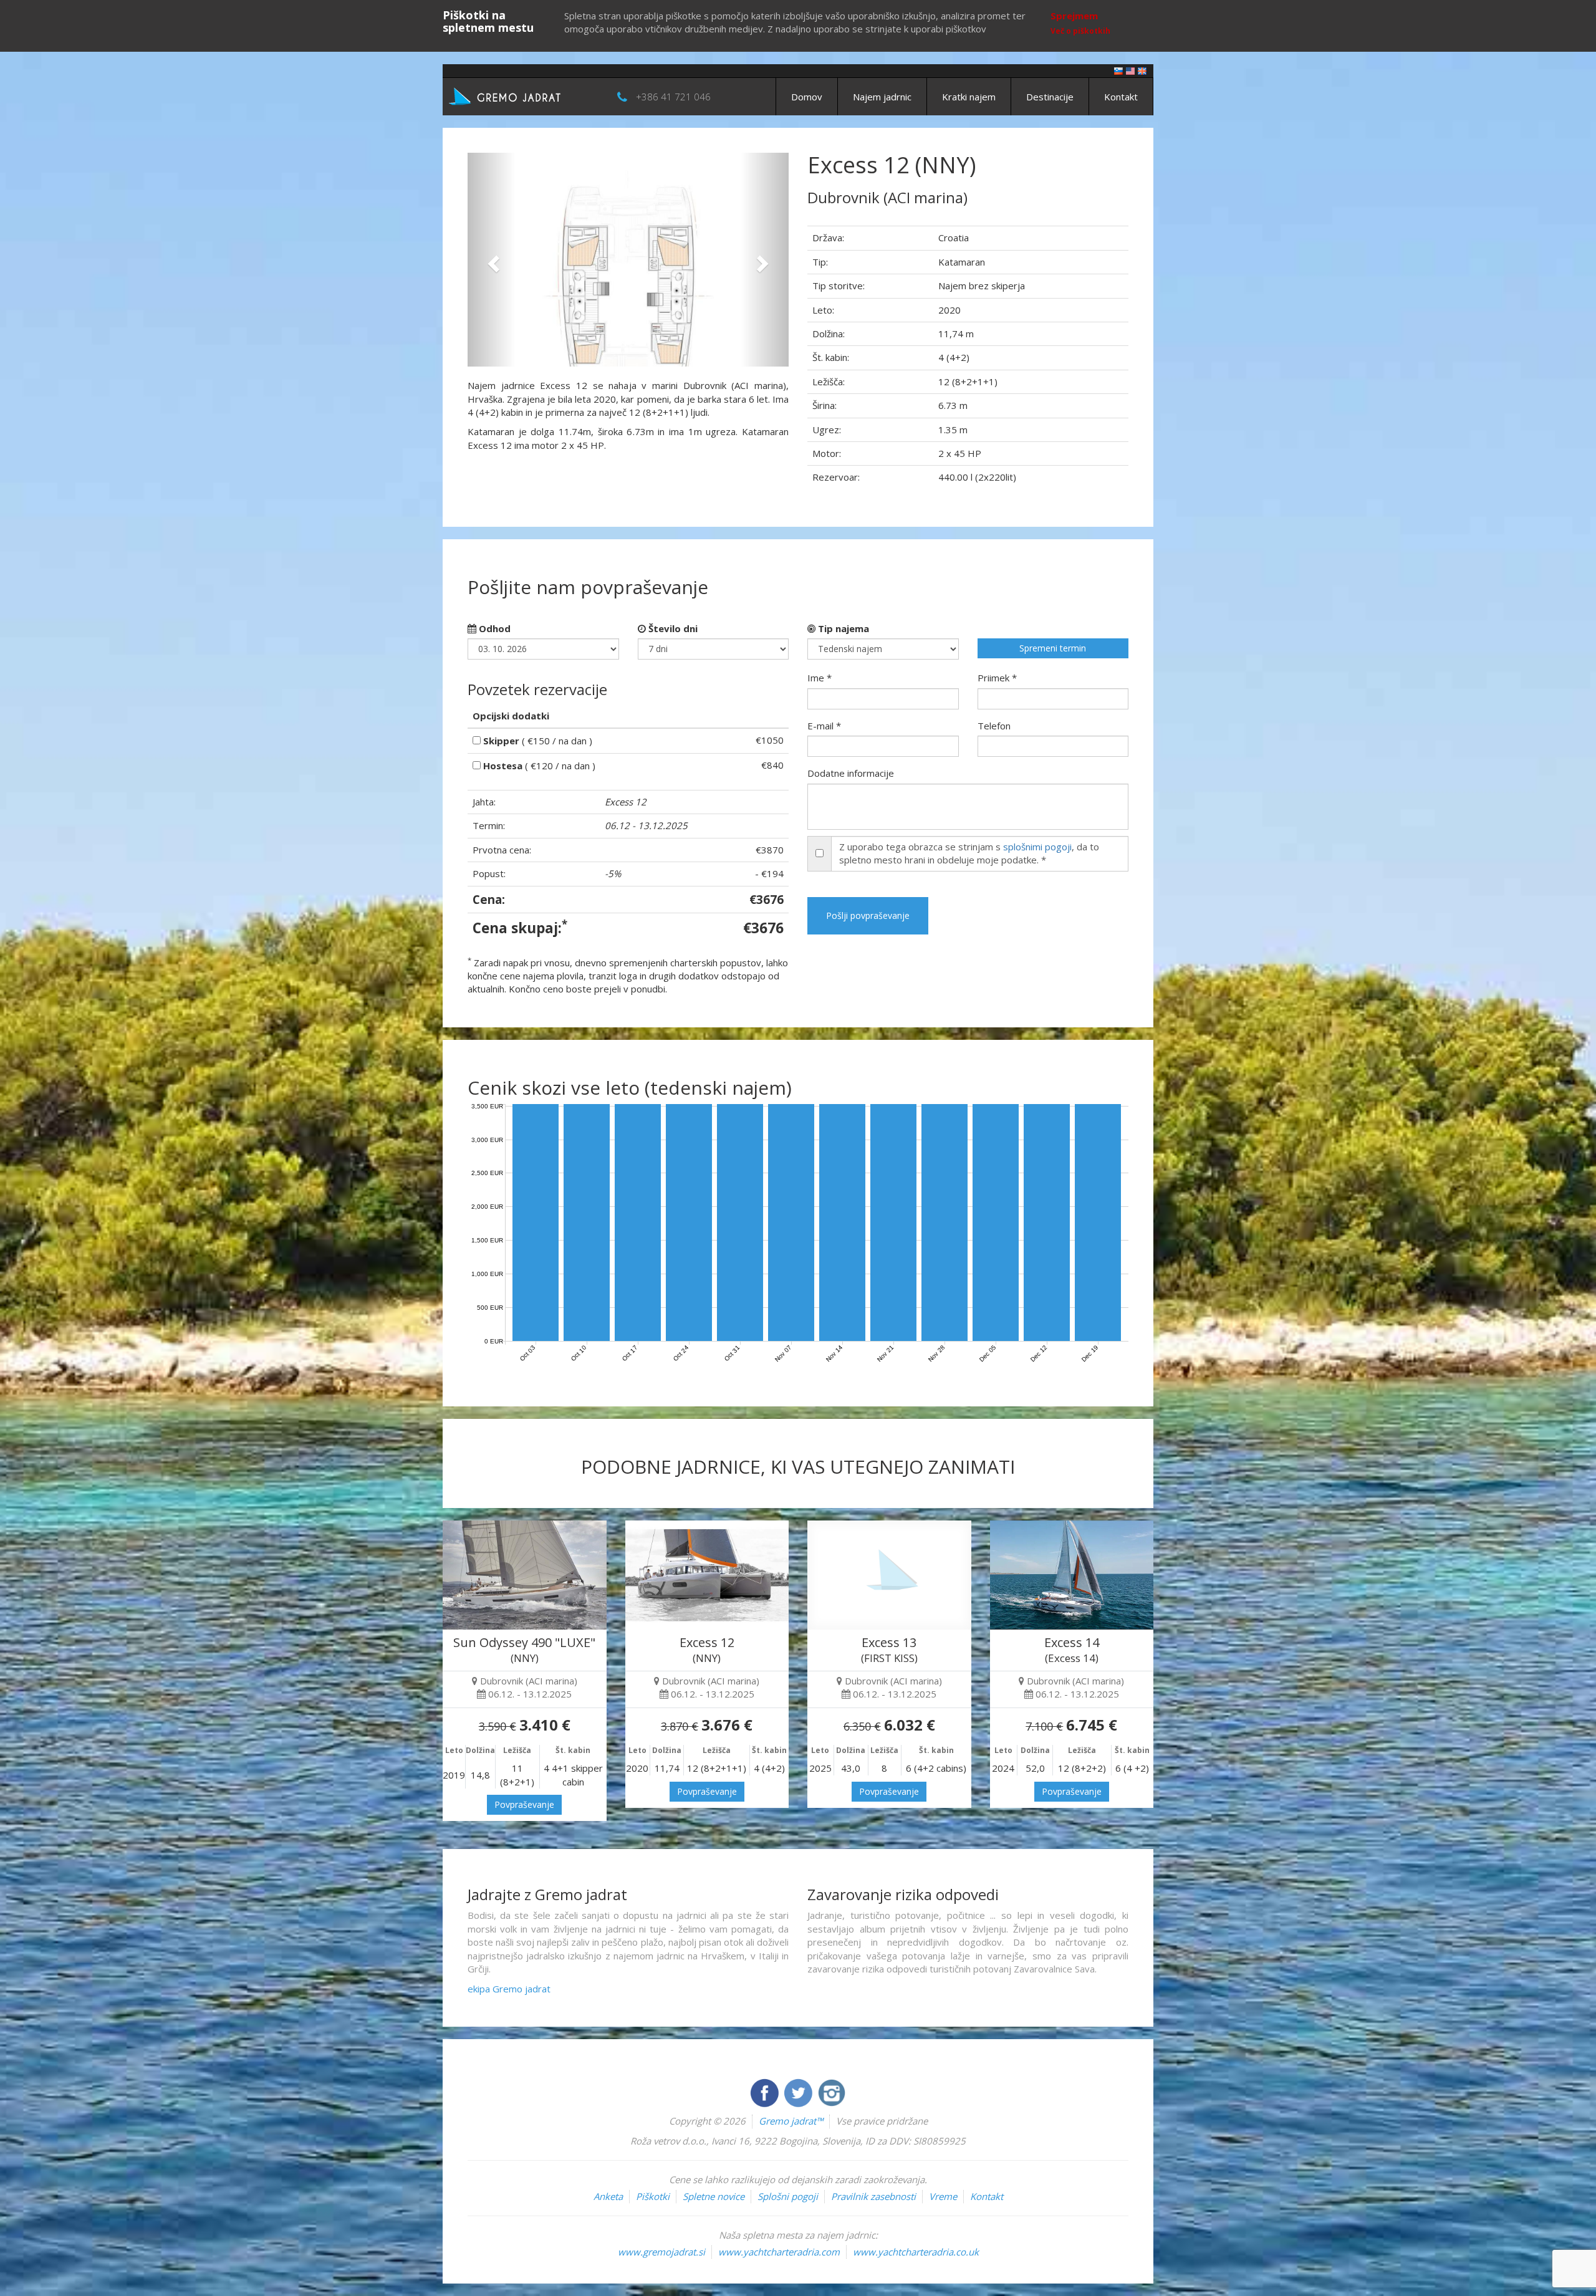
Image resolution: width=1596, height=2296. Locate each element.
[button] (492, 260)
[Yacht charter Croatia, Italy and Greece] (1130, 70)
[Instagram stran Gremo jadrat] (832, 2092)
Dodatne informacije (851, 773)
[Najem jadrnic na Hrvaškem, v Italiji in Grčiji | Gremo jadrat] (524, 95)
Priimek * (997, 678)
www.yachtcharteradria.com (779, 2252)
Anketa (608, 2196)
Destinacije (1050, 97)
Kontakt (1121, 97)
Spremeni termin (1053, 648)
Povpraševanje (524, 1804)
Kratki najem (969, 97)
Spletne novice (714, 2196)
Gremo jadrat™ (791, 2121)
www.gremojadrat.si (661, 2252)
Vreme (943, 2196)
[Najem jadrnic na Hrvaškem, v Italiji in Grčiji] (1118, 70)
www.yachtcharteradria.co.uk (916, 2252)
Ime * (820, 678)
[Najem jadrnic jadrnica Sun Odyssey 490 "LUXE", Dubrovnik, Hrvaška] (525, 1575)
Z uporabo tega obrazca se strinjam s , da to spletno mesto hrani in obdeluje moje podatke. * (969, 853)
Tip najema (842, 628)
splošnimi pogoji (1037, 847)
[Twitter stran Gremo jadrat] (799, 2092)
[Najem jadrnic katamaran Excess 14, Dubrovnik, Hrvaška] (1072, 1575)
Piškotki (653, 2196)
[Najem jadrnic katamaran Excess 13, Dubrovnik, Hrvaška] (889, 1575)
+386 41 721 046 (673, 97)
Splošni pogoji (788, 2196)
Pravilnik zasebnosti (873, 2196)
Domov (807, 97)
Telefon (994, 726)
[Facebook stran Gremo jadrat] (766, 2092)
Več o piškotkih (1080, 31)
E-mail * (824, 726)
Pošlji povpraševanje (868, 915)
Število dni (672, 628)
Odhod (493, 628)
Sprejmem (1074, 16)
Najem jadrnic (882, 97)
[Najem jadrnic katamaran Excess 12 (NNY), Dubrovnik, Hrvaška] (707, 1575)
